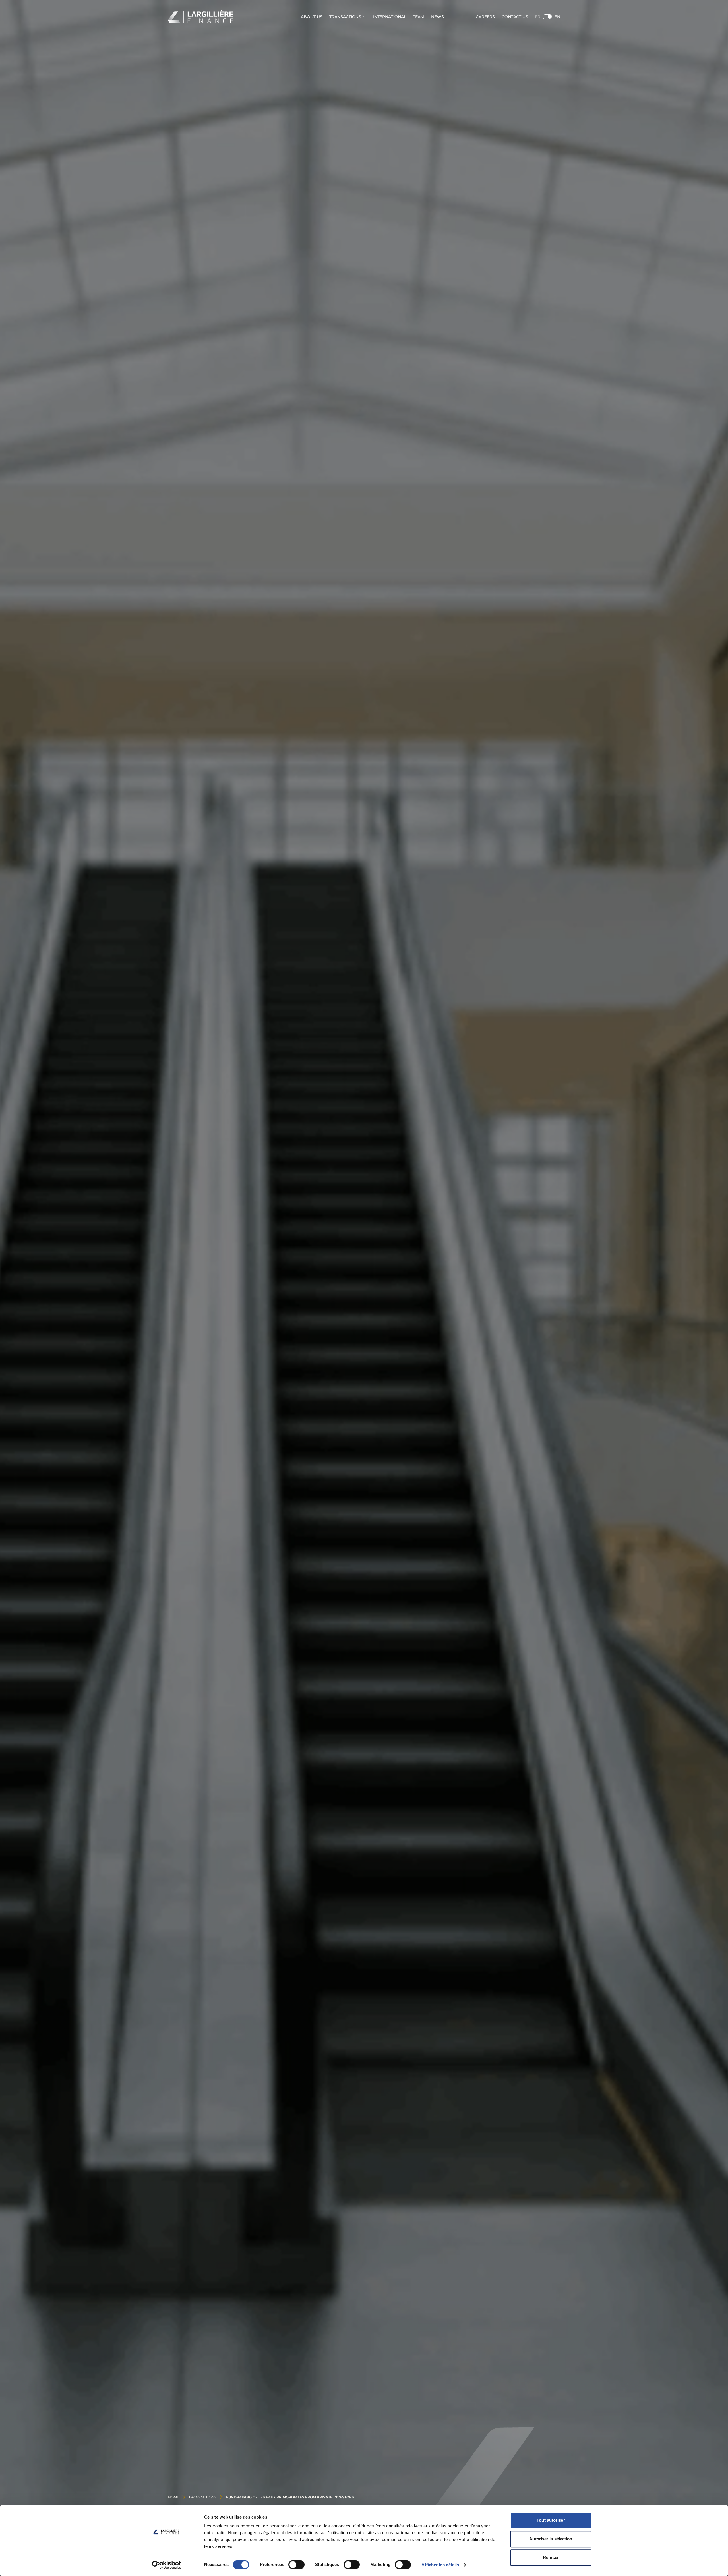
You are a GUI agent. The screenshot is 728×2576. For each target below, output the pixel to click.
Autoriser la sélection (551, 2539)
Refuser (551, 2557)
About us (312, 17)
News (438, 17)
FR (538, 17)
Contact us (515, 17)
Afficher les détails (440, 2565)
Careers (485, 17)
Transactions (345, 17)
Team (419, 17)
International (390, 17)
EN (557, 17)
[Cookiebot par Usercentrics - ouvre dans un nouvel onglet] (167, 2565)
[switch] (296, 2565)
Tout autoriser (551, 2520)
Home (174, 2497)
